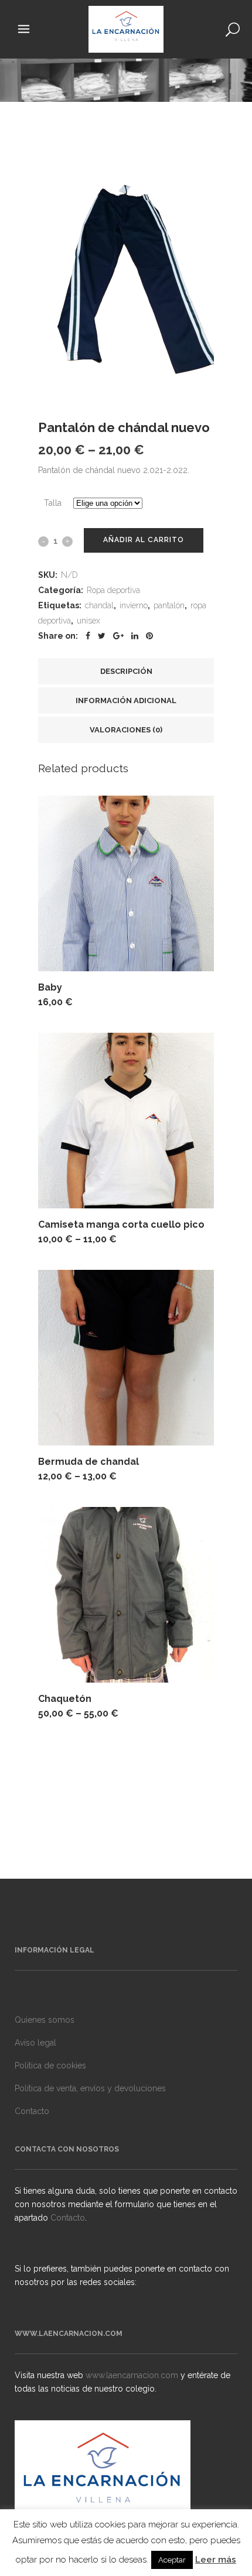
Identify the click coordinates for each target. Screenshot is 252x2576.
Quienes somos (45, 2020)
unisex (88, 621)
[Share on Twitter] (102, 636)
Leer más (216, 2560)
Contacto (32, 2111)
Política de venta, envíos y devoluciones (90, 2088)
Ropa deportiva (113, 590)
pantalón (169, 605)
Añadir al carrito (144, 540)
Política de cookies (50, 2065)
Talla (53, 503)
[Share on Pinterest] (149, 636)
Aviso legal (35, 2043)
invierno (134, 605)
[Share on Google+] (118, 636)
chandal (99, 605)
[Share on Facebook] (88, 636)
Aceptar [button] (172, 2560)
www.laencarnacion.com (133, 2375)
